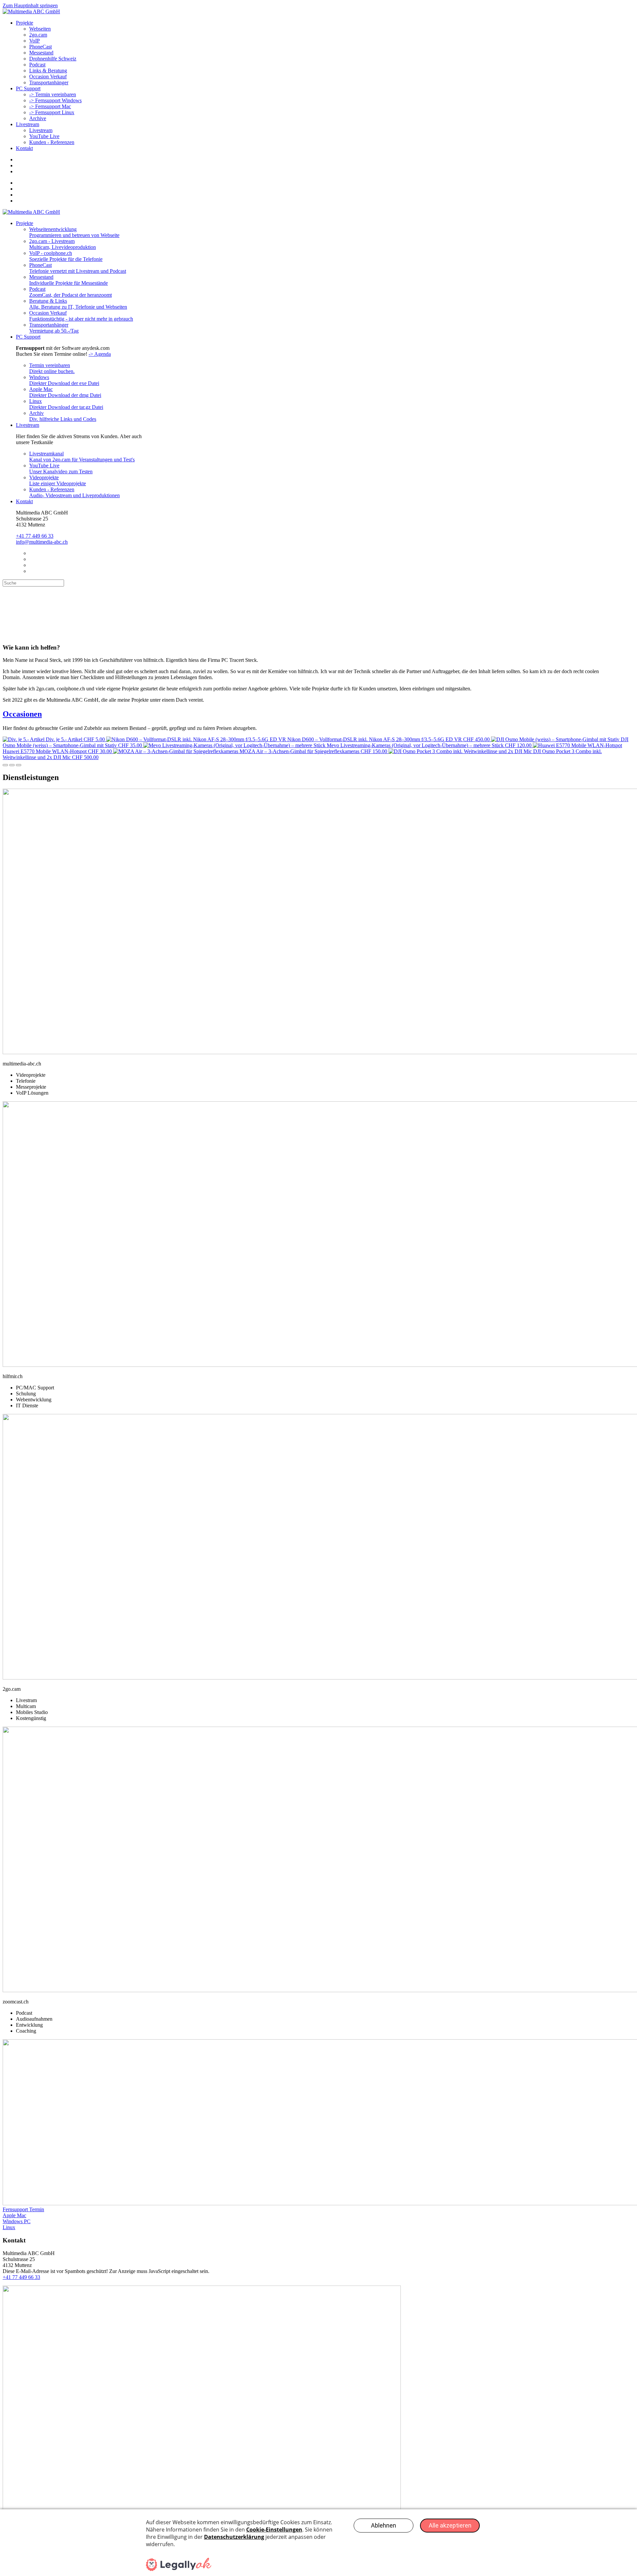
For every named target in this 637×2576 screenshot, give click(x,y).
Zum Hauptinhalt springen (30, 5)
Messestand (41, 53)
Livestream (28, 124)
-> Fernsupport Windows (55, 100)
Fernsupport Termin (23, 2209)
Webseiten (40, 29)
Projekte (25, 23)
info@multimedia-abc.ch (42, 542)
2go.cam (38, 35)
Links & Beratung (48, 71)
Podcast (37, 65)
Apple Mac (14, 2215)
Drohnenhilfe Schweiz (53, 59)
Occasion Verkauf (48, 77)
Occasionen (22, 714)
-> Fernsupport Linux (52, 112)
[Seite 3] (19, 765)
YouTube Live (44, 136)
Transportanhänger (49, 82)
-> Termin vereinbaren (53, 94)
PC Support (28, 88)
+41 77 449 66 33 (35, 536)
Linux (9, 2227)
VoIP (35, 41)
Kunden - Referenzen (52, 142)
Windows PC (17, 2221)
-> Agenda (100, 354)
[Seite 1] (5, 765)
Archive (38, 118)
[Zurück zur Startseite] (31, 11)
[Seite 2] (12, 765)
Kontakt (24, 148)
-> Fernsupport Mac (50, 106)
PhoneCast (40, 47)
